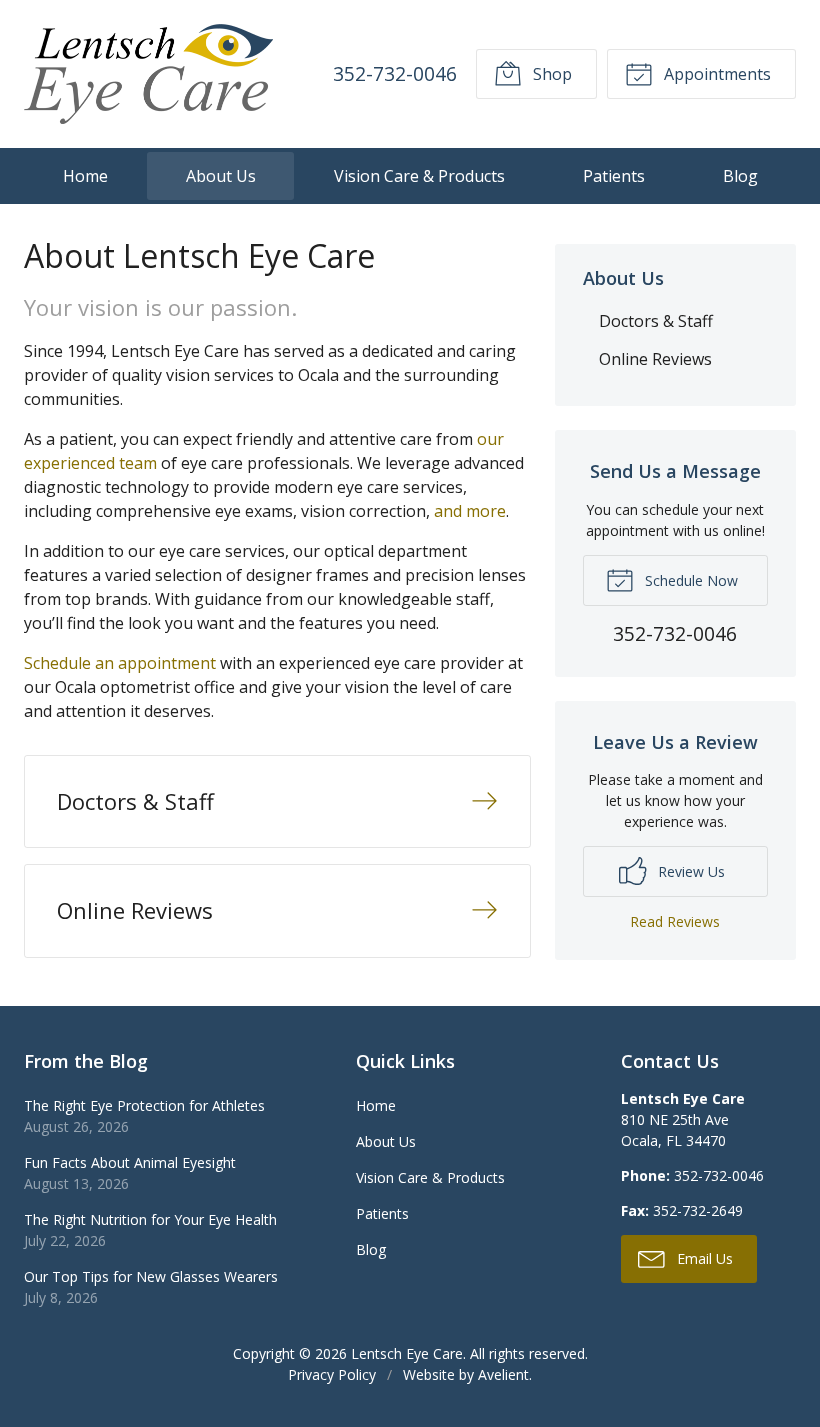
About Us (221, 176)
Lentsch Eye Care (407, 1353)
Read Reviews (675, 921)
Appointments (715, 74)
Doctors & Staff (656, 321)
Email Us (703, 1258)
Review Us (689, 871)
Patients (614, 176)
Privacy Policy (332, 1374)
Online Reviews (655, 359)
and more (470, 511)
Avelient (503, 1374)
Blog (740, 176)
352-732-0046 (395, 73)
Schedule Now (689, 580)
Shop (550, 74)
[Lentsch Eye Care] (148, 74)
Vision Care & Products (419, 176)
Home (85, 176)
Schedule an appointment (120, 663)
